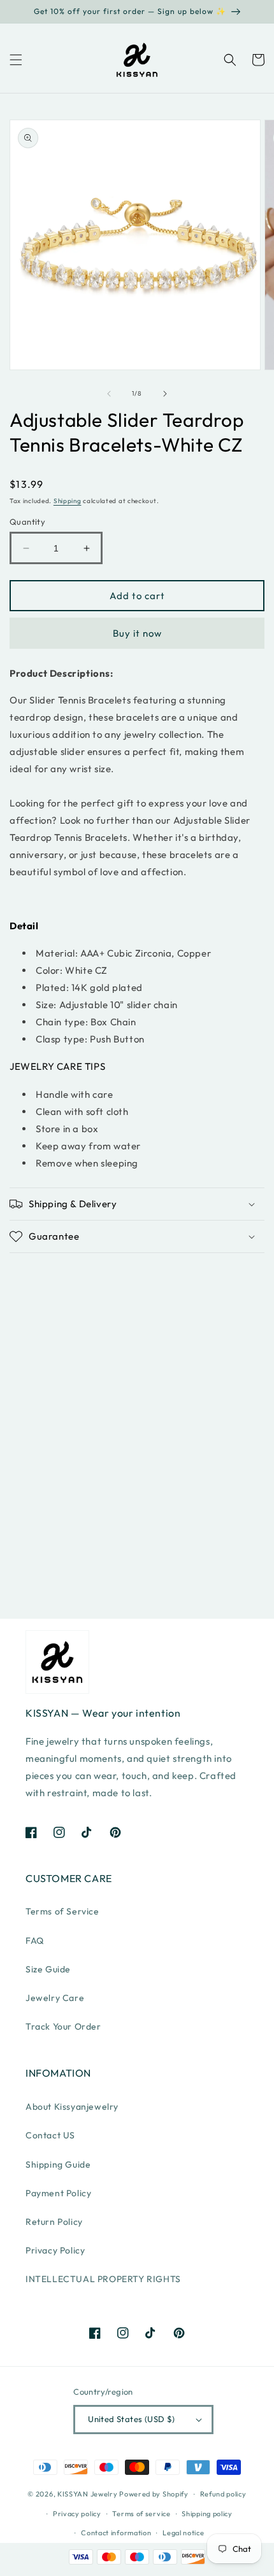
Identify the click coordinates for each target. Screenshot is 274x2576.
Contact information (116, 2533)
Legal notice (183, 2533)
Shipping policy (207, 2514)
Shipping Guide (58, 2164)
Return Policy (54, 2222)
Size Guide (48, 1969)
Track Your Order (63, 2026)
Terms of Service (62, 1911)
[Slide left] (109, 394)
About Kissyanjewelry (72, 2107)
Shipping (68, 501)
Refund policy (223, 2494)
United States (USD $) (131, 2419)
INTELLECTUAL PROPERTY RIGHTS (103, 2279)
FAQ (35, 1941)
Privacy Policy (55, 2250)
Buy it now (137, 633)
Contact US (50, 2135)
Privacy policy (77, 2514)
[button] (16, 60)
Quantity (27, 522)
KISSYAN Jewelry (88, 2494)
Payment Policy (58, 2193)
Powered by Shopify (154, 2494)
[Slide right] (165, 394)
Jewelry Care (55, 1998)
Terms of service (141, 2514)
